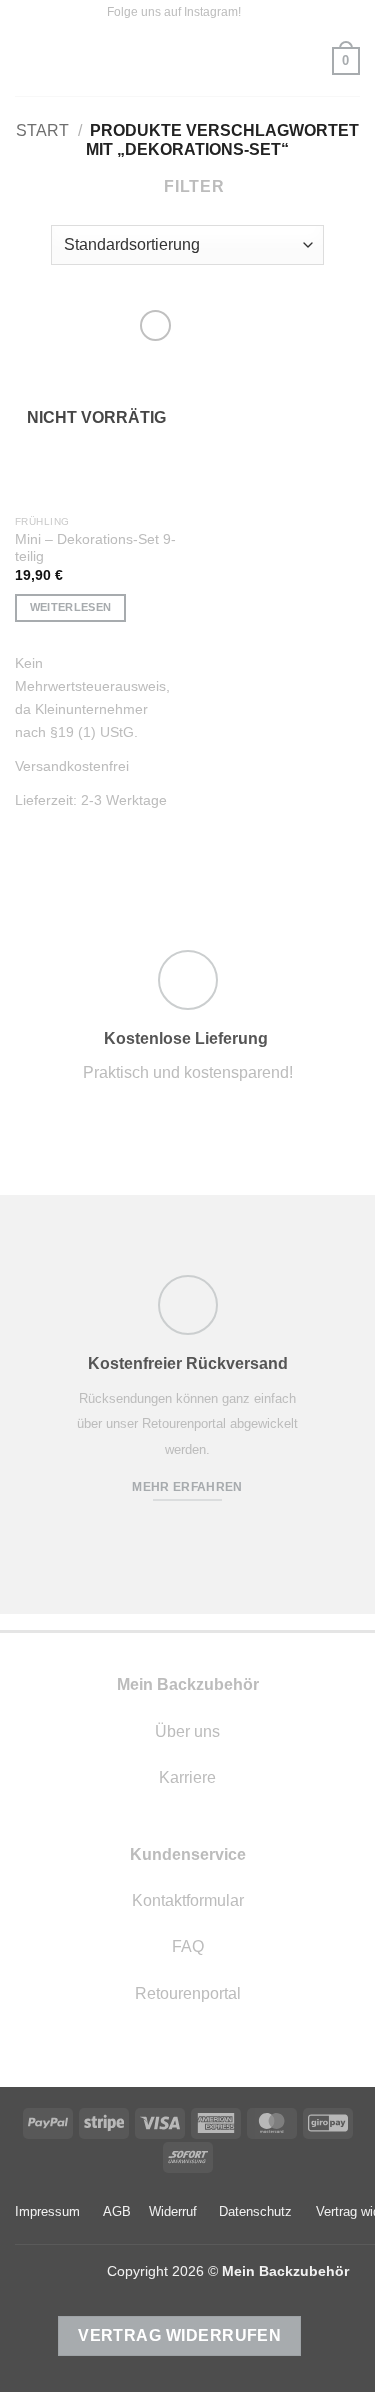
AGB (117, 2211)
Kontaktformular (188, 1900)
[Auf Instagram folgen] (258, 13)
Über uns (187, 1731)
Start (42, 130)
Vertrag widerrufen (179, 2335)
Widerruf (173, 2211)
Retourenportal (188, 1993)
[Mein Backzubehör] (188, 61)
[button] (27, 60)
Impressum (47, 2211)
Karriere (187, 1777)
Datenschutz (255, 2211)
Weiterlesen (71, 607)
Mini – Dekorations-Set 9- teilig (95, 548)
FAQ (188, 1946)
